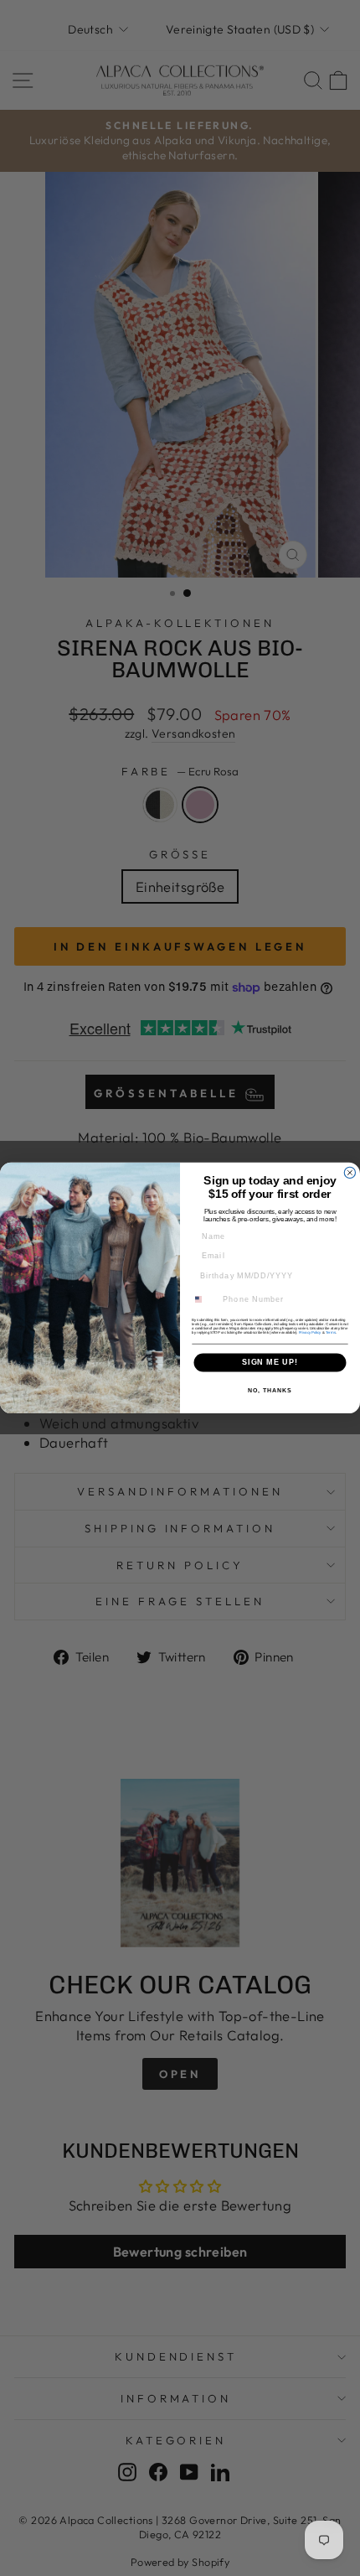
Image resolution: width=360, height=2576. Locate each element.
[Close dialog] (350, 1172)
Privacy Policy (310, 1332)
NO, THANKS (270, 1391)
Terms (331, 1332)
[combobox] (204, 1300)
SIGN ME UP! (270, 1363)
